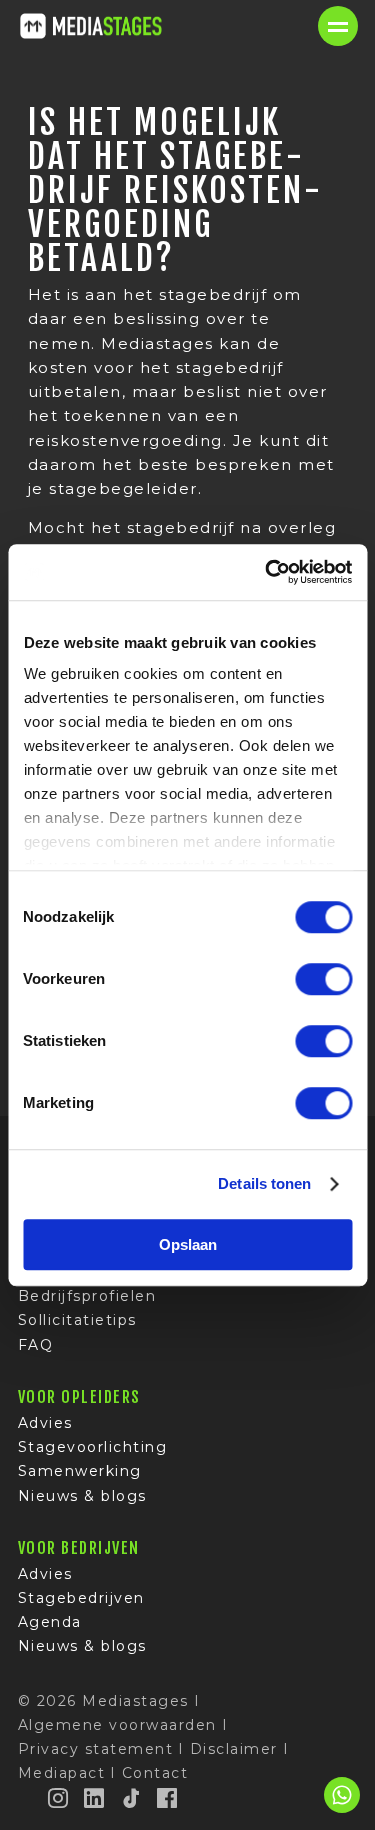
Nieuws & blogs (82, 1496)
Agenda (50, 1622)
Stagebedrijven (81, 1598)
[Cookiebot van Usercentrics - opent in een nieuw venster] (267, 572)
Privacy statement (96, 1749)
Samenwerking (80, 1471)
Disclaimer (234, 1749)
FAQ (36, 1345)
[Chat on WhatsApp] (342, 1809)
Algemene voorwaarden (117, 1725)
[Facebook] (168, 1798)
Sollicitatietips (77, 1320)
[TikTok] (132, 1798)
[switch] (323, 979)
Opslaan (188, 1244)
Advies (45, 1423)
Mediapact (62, 1773)
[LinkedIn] (95, 1798)
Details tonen (264, 1183)
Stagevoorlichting (93, 1447)
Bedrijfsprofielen (87, 1296)
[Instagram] (59, 1798)
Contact (155, 1773)
